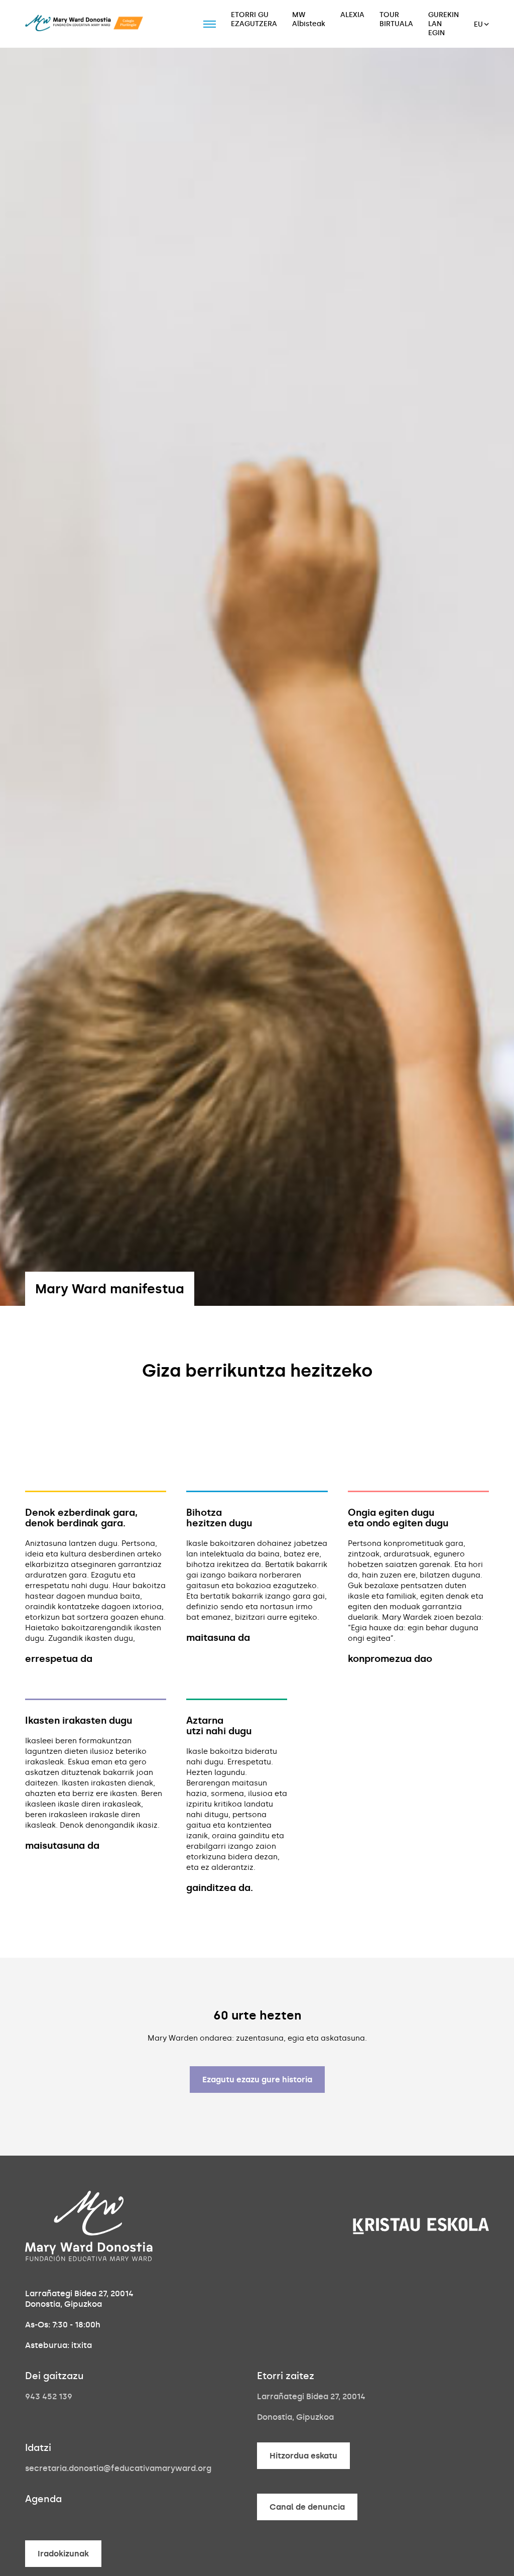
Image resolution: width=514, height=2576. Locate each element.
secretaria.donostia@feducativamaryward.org (118, 2468)
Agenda (43, 2499)
